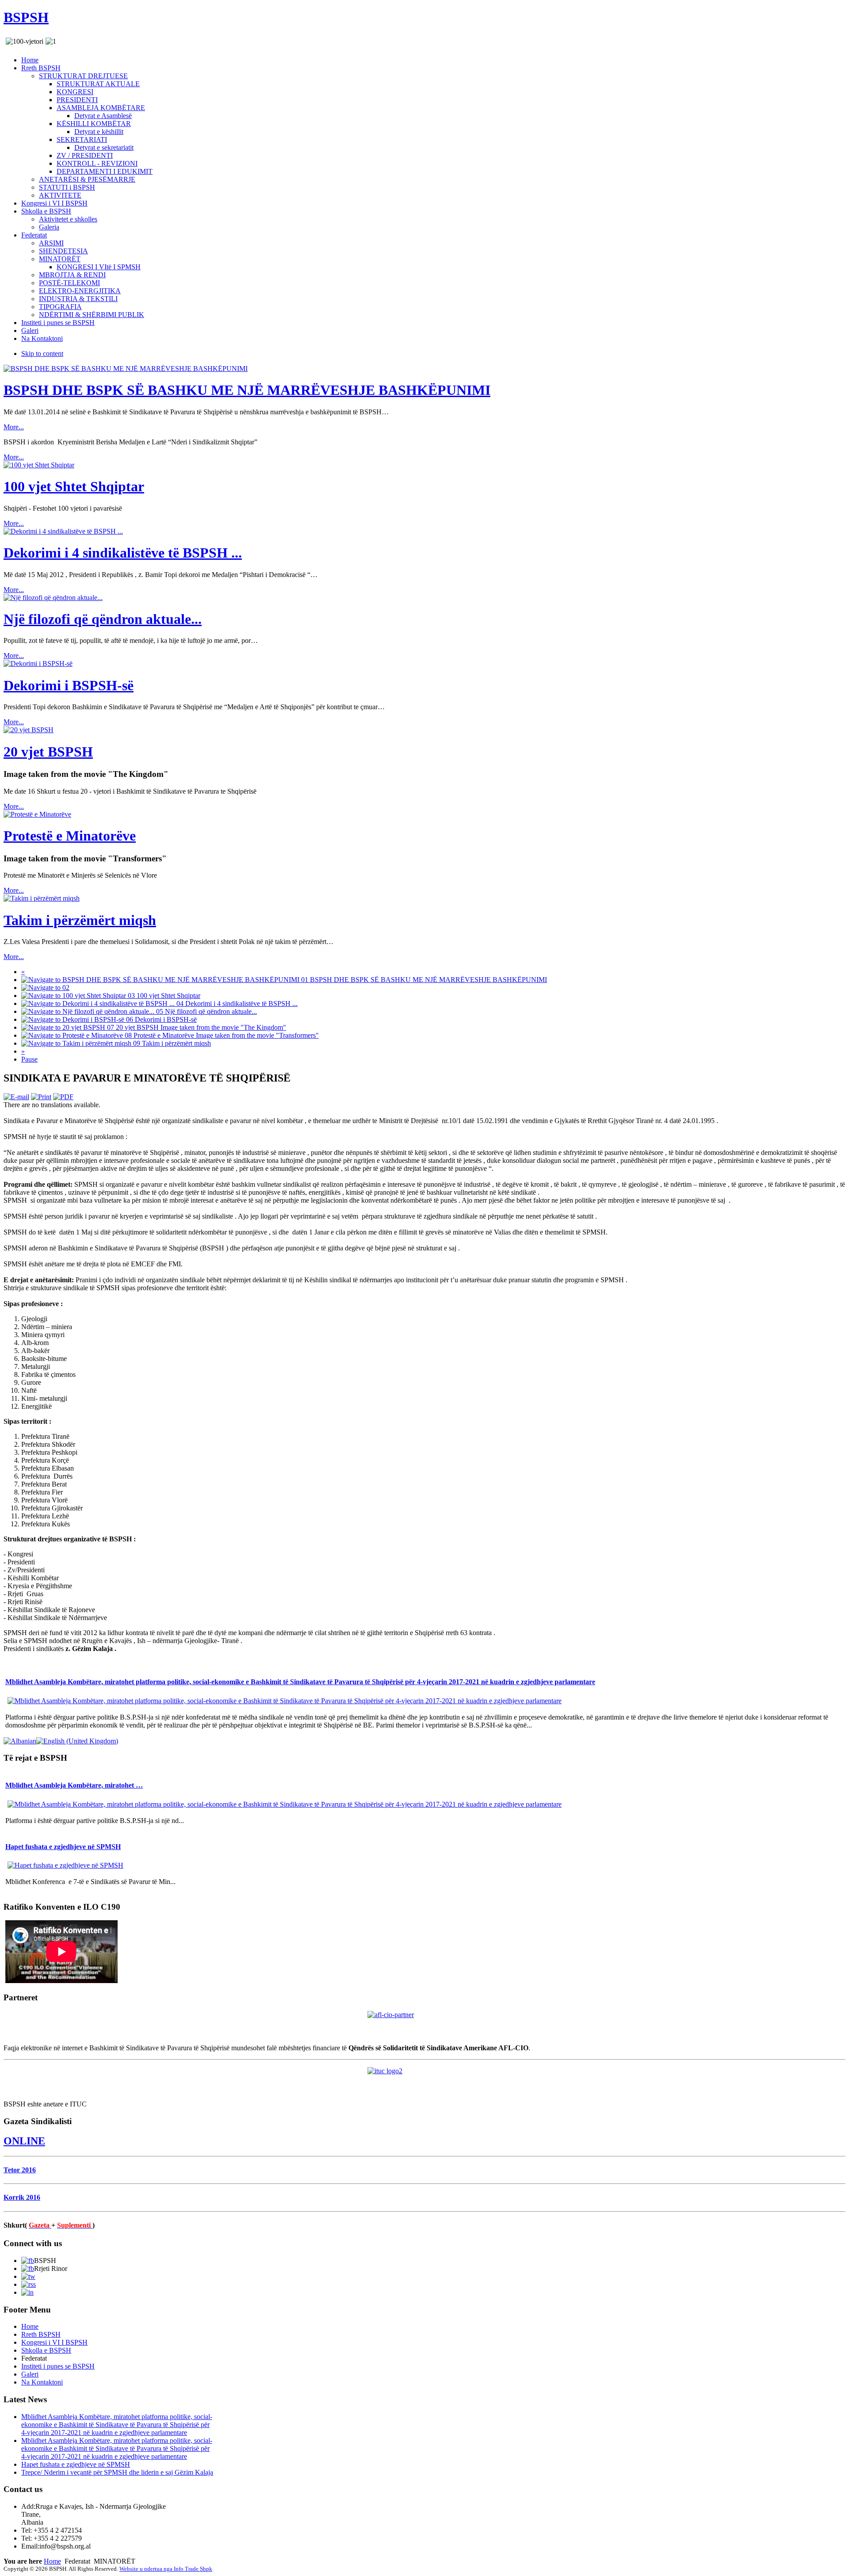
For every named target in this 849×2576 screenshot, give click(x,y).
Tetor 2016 (20, 2170)
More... (14, 427)
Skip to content (42, 354)
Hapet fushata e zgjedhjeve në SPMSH (63, 1847)
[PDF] (63, 1097)
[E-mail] (16, 1097)
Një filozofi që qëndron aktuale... (103, 619)
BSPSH (26, 17)
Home (52, 2561)
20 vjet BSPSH (48, 752)
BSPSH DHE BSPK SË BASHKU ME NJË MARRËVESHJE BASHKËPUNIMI (247, 390)
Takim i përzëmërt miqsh (80, 920)
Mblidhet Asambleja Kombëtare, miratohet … (74, 1785)
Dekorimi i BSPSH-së (69, 685)
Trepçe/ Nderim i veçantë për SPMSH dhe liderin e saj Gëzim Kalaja (117, 2472)
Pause (29, 1059)
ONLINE (24, 2141)
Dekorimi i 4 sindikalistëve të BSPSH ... (123, 553)
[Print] (41, 1097)
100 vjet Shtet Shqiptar (74, 486)
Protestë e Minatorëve (70, 836)
